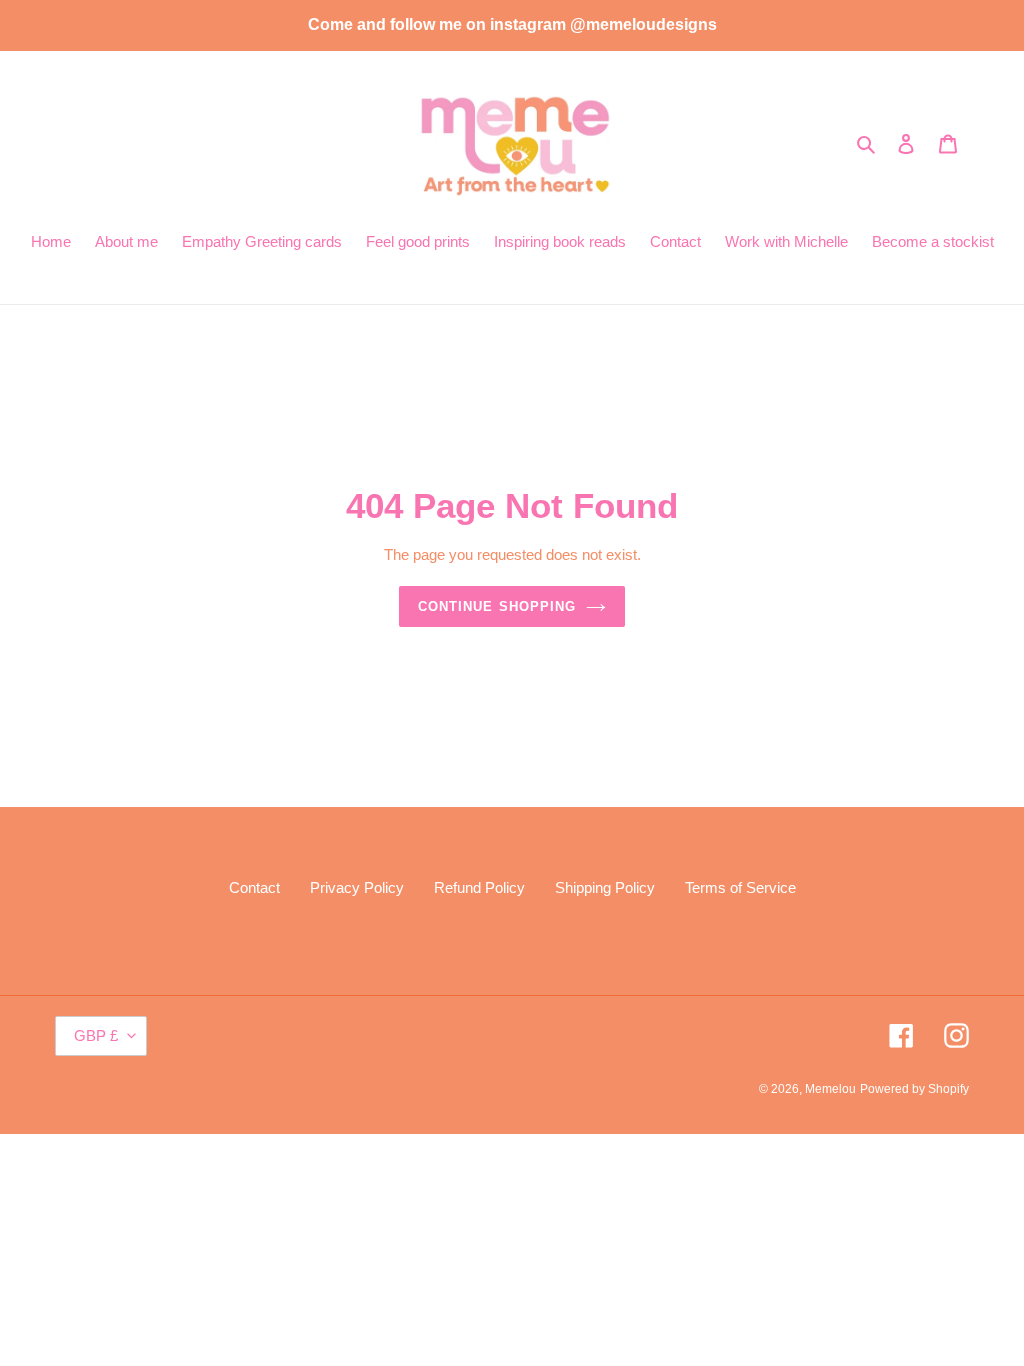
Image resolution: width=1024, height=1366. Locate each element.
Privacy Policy (357, 887)
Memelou (830, 1089)
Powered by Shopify (914, 1089)
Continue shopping (497, 606)
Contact (254, 887)
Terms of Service (740, 887)
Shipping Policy (605, 887)
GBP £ (96, 1035)
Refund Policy (479, 887)
